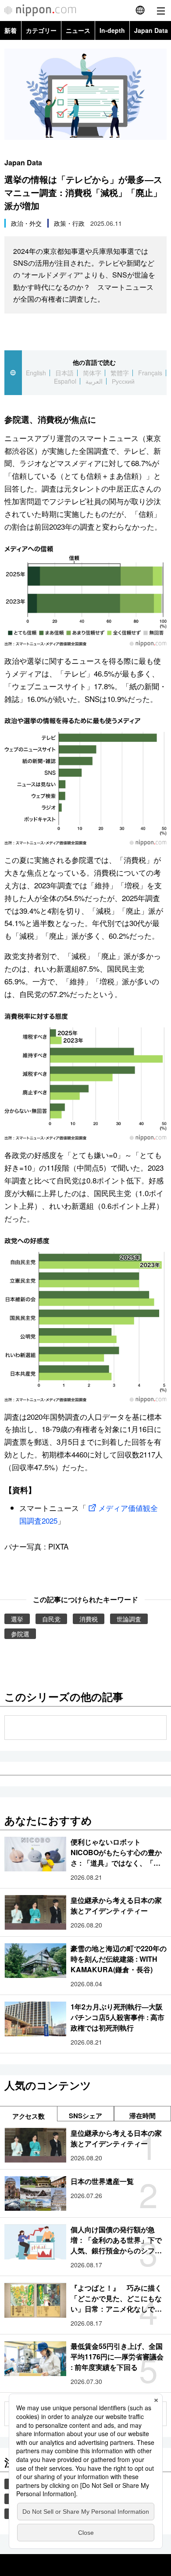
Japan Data (23, 162)
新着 (11, 30)
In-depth (112, 30)
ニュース (78, 30)
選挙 (17, 1619)
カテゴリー (41, 30)
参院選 (20, 1634)
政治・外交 (26, 223)
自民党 (51, 1619)
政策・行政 (69, 223)
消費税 (89, 1619)
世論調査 (129, 1619)
